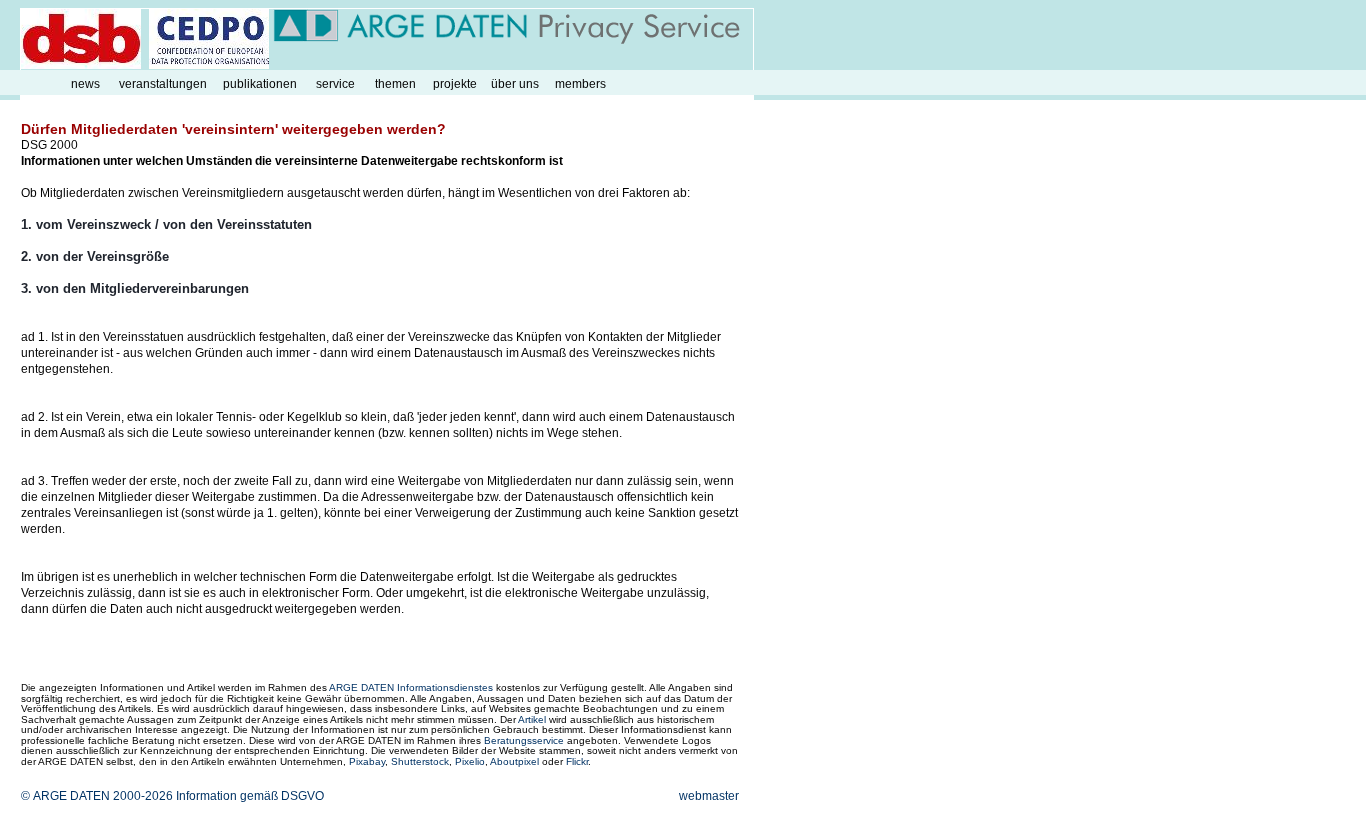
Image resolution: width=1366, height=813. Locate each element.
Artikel (532, 719)
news (85, 84)
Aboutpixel (514, 761)
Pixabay (367, 761)
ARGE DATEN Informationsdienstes (411, 687)
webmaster (709, 796)
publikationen (260, 84)
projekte (455, 84)
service (335, 84)
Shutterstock (420, 761)
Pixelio (470, 761)
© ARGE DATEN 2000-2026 (97, 796)
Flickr (577, 761)
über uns (515, 84)
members (580, 84)
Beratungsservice (524, 740)
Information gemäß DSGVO (250, 796)
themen (395, 84)
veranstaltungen (163, 84)
